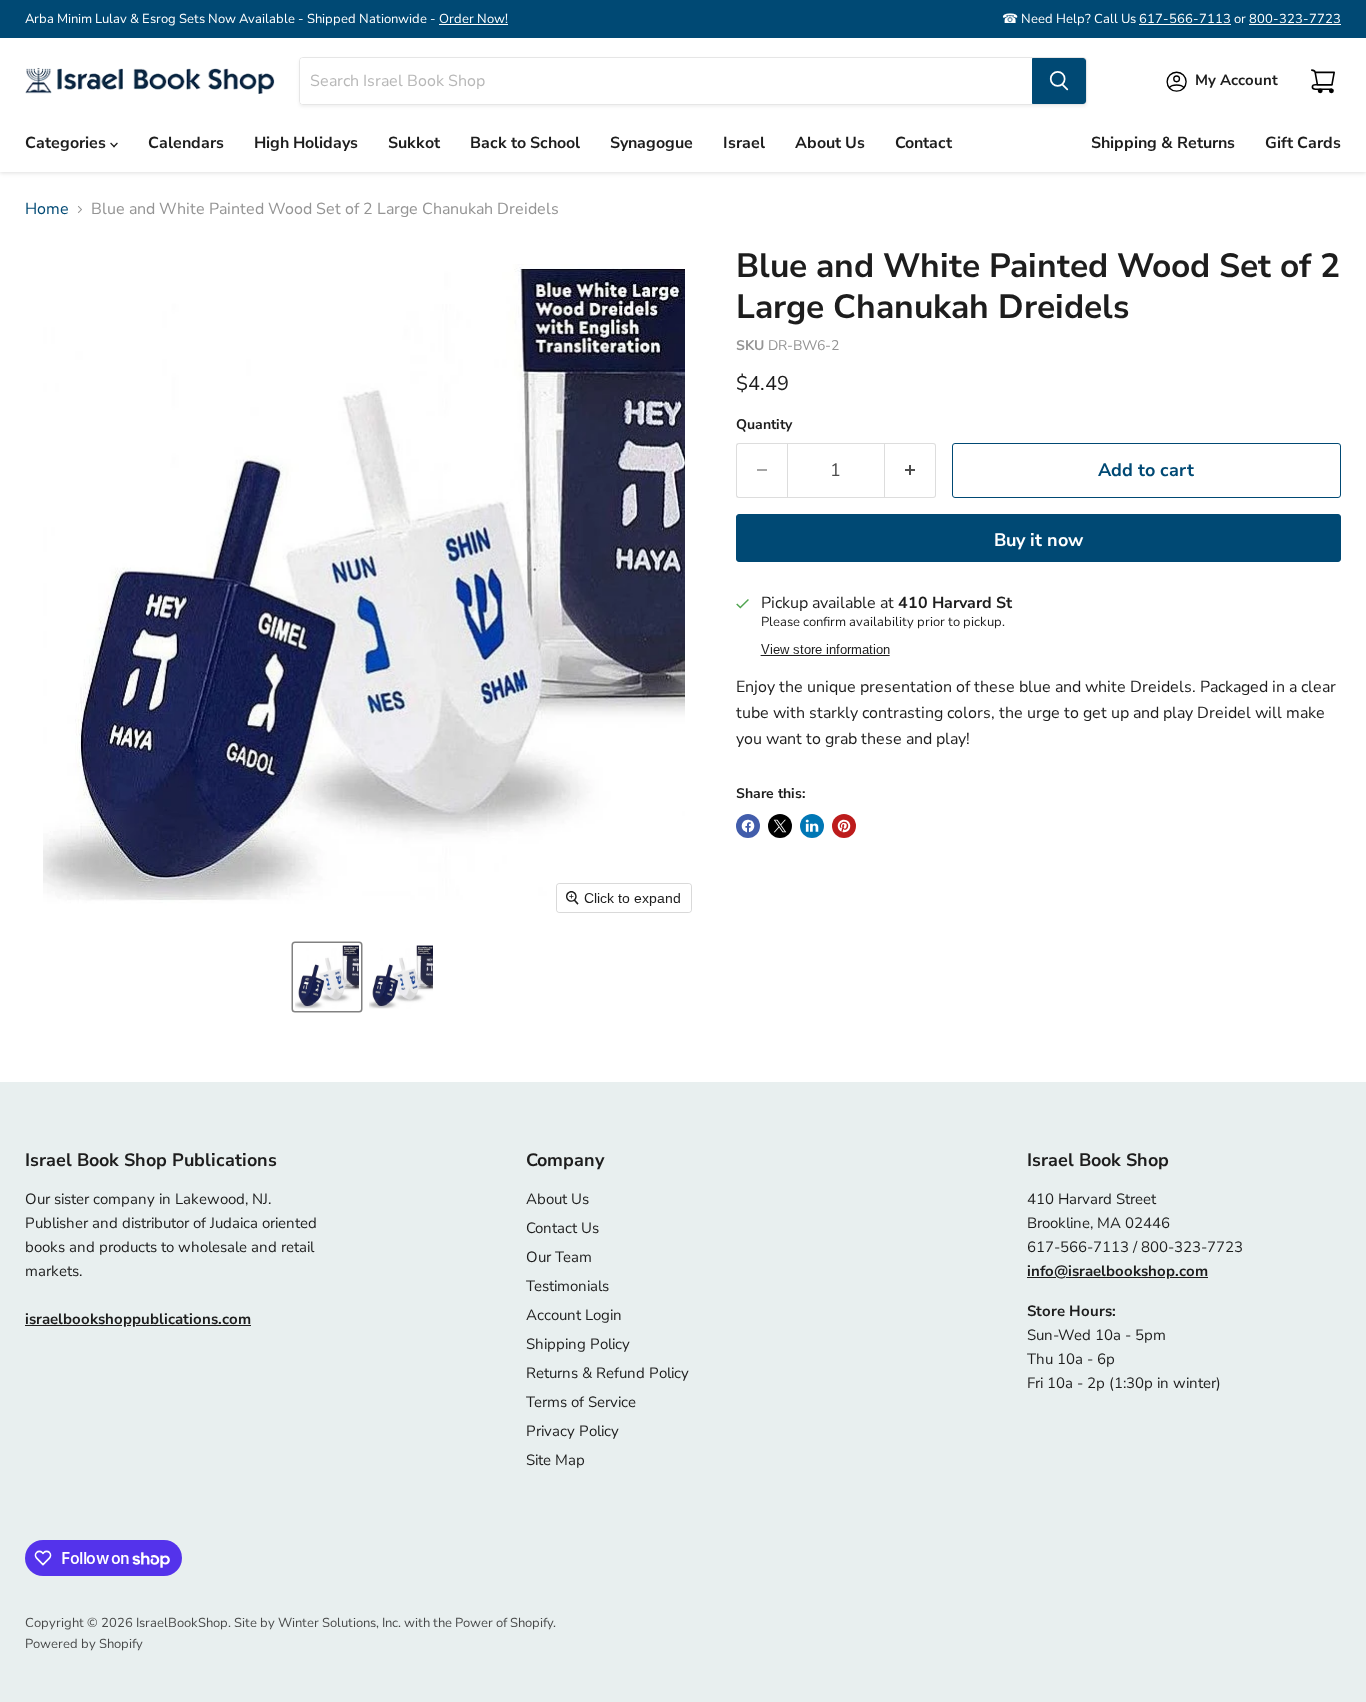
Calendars (186, 143)
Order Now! (473, 19)
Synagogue (651, 143)
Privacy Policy (572, 1431)
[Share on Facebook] (748, 826)
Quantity (764, 425)
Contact (923, 143)
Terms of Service (581, 1402)
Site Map (555, 1460)
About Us (830, 143)
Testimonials (567, 1286)
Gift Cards (1303, 143)
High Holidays (306, 143)
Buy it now (1038, 540)
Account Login (574, 1315)
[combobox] (666, 81)
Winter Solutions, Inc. (339, 1623)
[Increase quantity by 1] (910, 470)
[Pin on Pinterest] (844, 826)
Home (47, 209)
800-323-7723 (1295, 19)
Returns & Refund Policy (607, 1373)
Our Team (559, 1257)
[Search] (1059, 81)
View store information (825, 650)
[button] (327, 977)
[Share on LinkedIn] (812, 826)
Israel (744, 143)
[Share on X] (780, 826)
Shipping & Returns (1163, 143)
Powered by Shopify (84, 1644)
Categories (67, 143)
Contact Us (562, 1228)
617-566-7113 (1185, 19)
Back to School (525, 143)
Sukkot (414, 143)
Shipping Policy (578, 1344)
